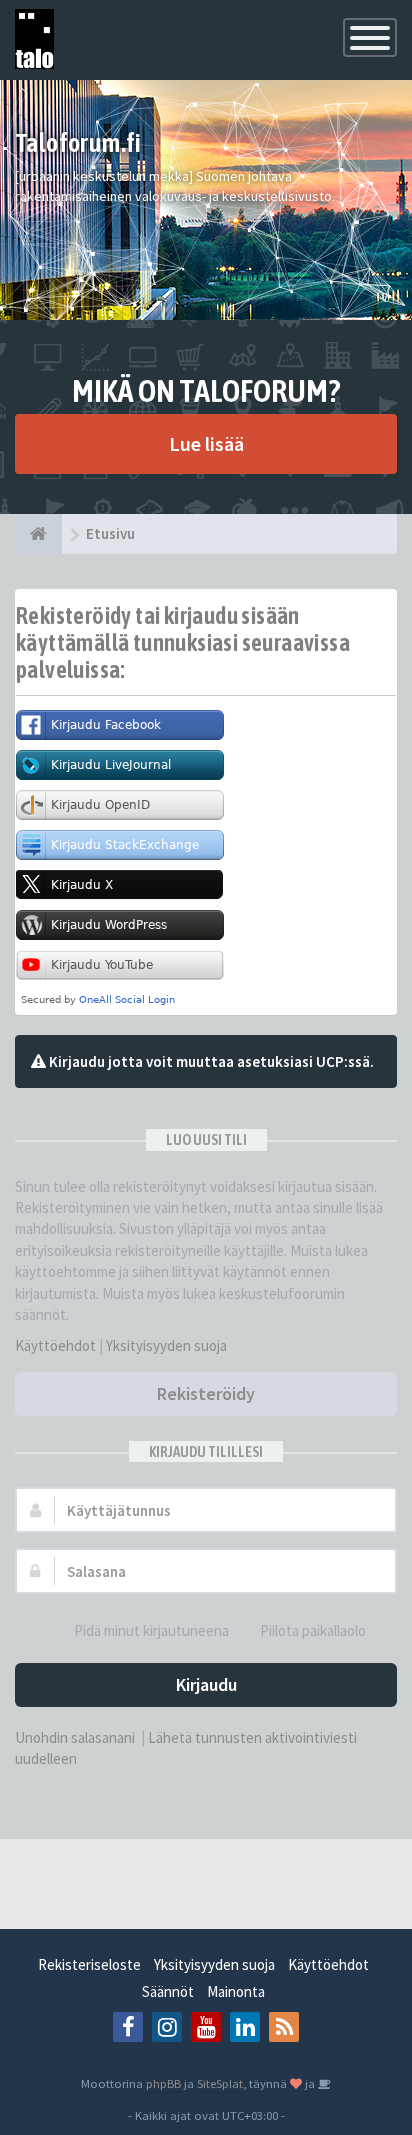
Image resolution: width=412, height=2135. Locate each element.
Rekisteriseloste (89, 1964)
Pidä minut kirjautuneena (151, 1630)
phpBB (163, 2083)
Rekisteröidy (206, 1393)
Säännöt (168, 1991)
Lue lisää (206, 443)
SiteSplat (220, 2083)
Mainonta (236, 1991)
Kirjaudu (206, 1684)
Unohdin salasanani (75, 1737)
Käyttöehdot (55, 1345)
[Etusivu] (38, 534)
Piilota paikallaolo (313, 1630)
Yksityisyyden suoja (166, 1345)
